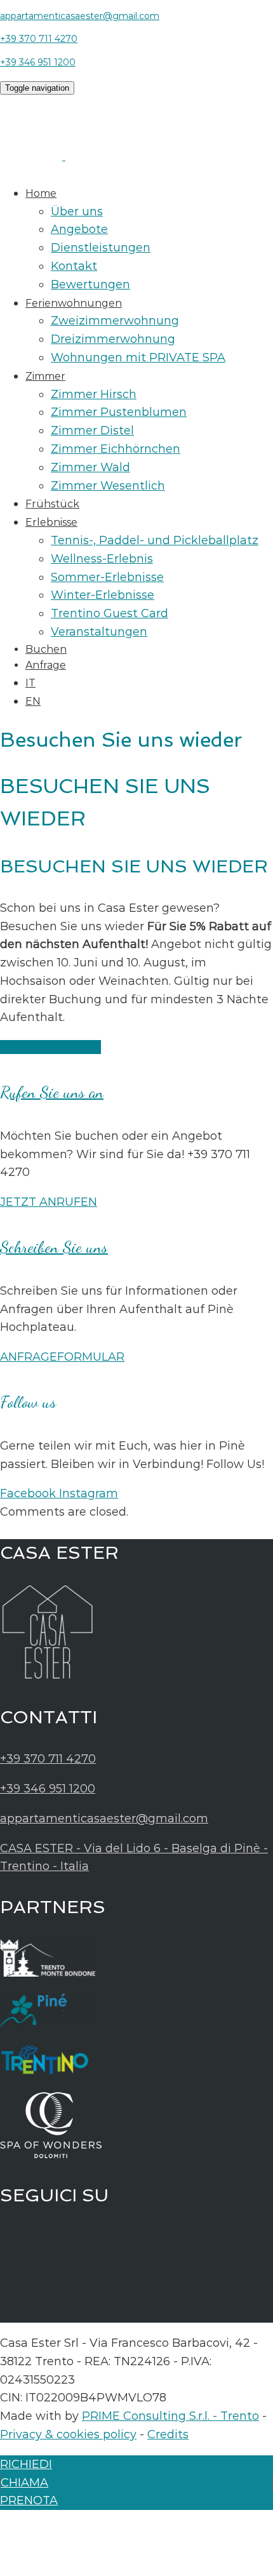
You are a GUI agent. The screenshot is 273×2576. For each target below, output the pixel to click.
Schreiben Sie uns (54, 1247)
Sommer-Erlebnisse (107, 577)
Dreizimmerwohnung (113, 339)
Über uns (77, 211)
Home (41, 193)
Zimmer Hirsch (94, 394)
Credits (168, 2434)
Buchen (46, 649)
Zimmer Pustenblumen (119, 412)
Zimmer (45, 376)
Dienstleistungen (101, 248)
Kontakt (74, 266)
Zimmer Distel (92, 430)
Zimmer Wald (90, 467)
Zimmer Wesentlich (108, 486)
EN (33, 701)
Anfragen (28, 1047)
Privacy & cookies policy (68, 2434)
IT (30, 683)
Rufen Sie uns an (52, 1092)
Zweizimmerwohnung (115, 321)
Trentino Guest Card (110, 613)
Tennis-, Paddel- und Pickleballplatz (155, 540)
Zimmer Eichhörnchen (116, 449)
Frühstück (52, 504)
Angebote (79, 229)
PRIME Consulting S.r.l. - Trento (170, 2416)
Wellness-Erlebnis (102, 559)
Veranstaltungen (99, 632)
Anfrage (46, 665)
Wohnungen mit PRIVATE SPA (138, 357)
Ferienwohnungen (74, 303)
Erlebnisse (51, 522)
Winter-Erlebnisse (103, 595)
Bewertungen (90, 284)
